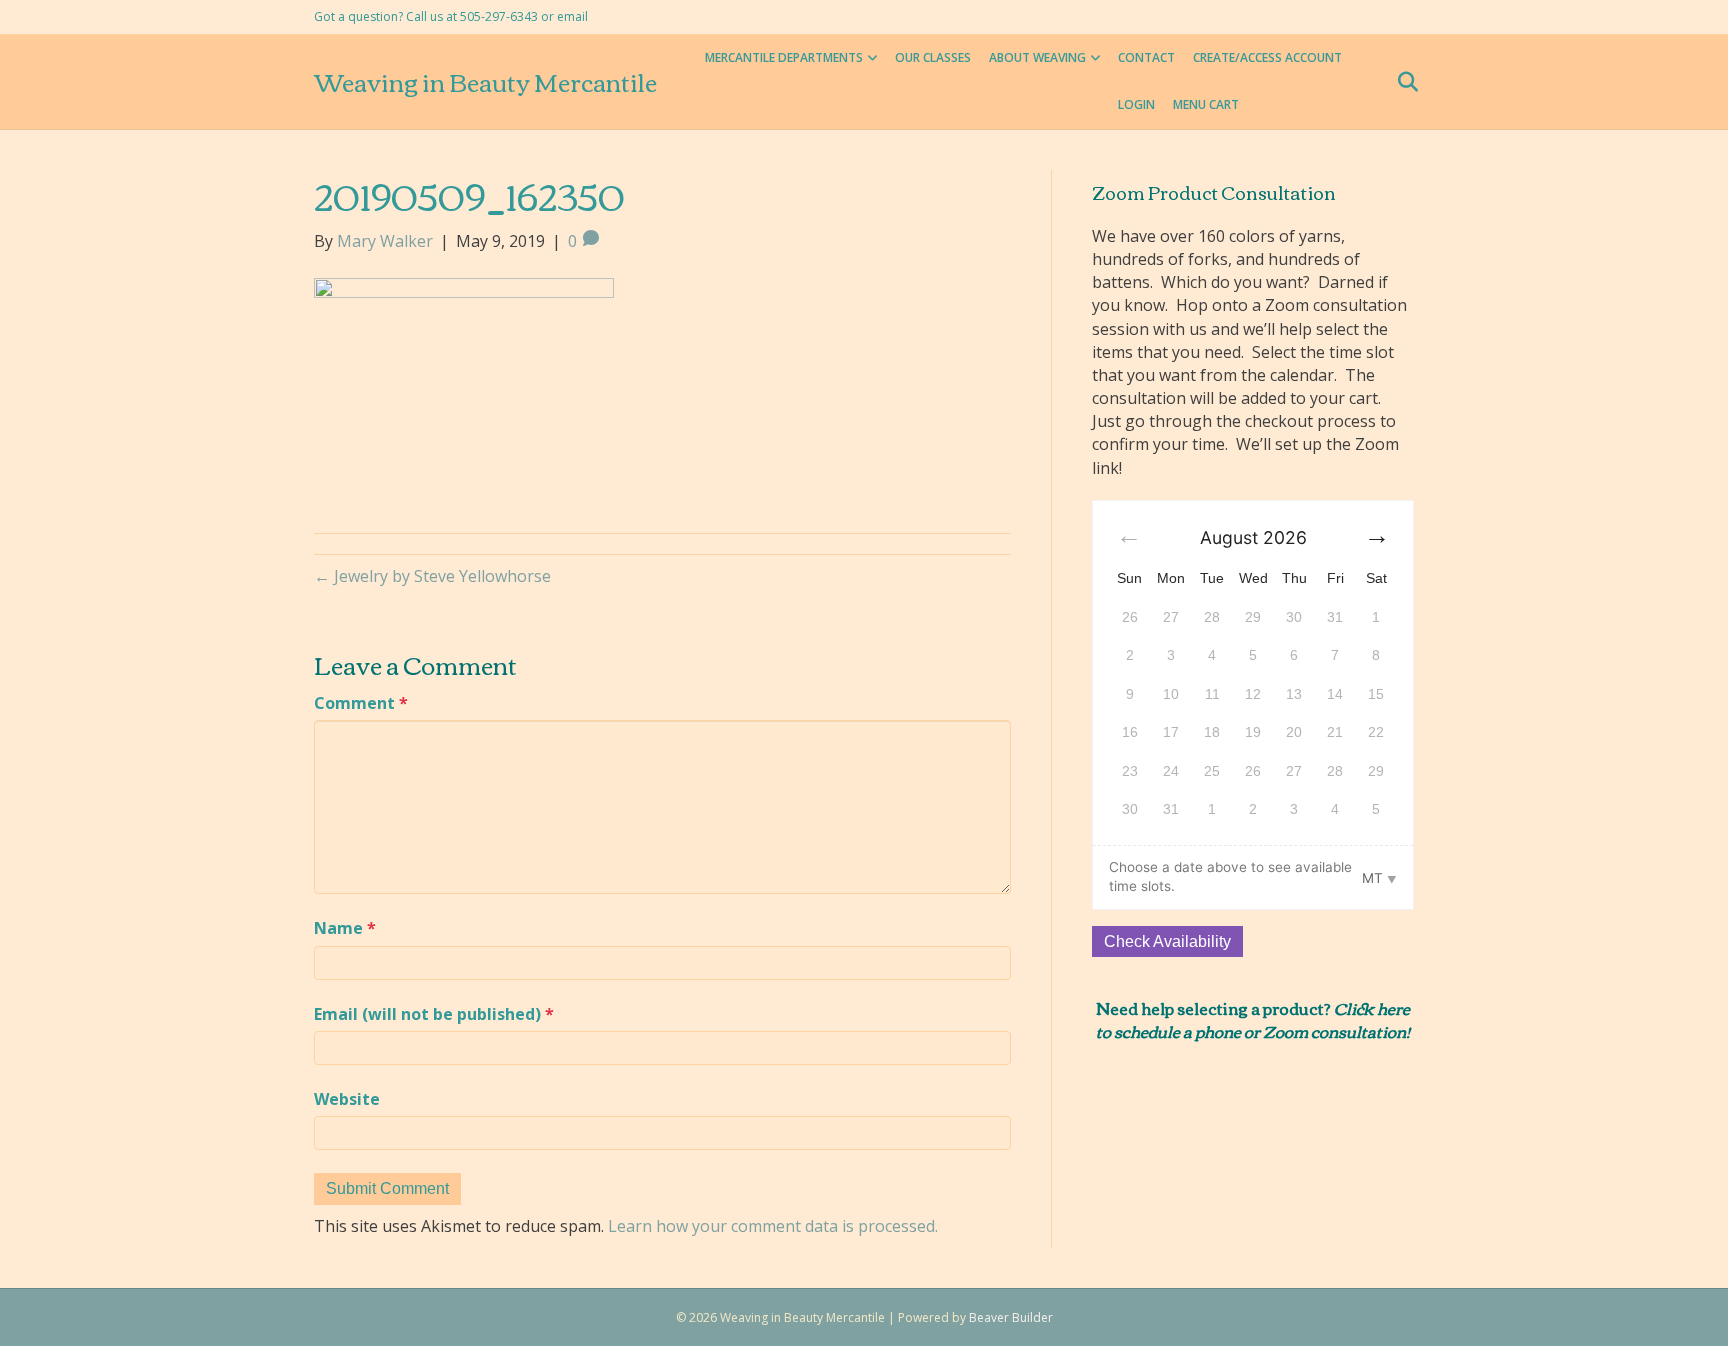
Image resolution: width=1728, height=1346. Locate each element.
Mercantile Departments (784, 57)
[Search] (1401, 82)
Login (1136, 104)
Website (347, 1099)
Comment (361, 703)
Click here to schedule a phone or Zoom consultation (1253, 1019)
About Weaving (1037, 57)
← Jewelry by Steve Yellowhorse (432, 576)
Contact (1146, 57)
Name (345, 928)
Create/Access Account (1267, 57)
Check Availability (1167, 941)
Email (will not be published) (434, 1014)
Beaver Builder (1011, 1317)
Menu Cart (1206, 104)
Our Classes (933, 57)
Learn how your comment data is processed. (773, 1226)
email (572, 16)
